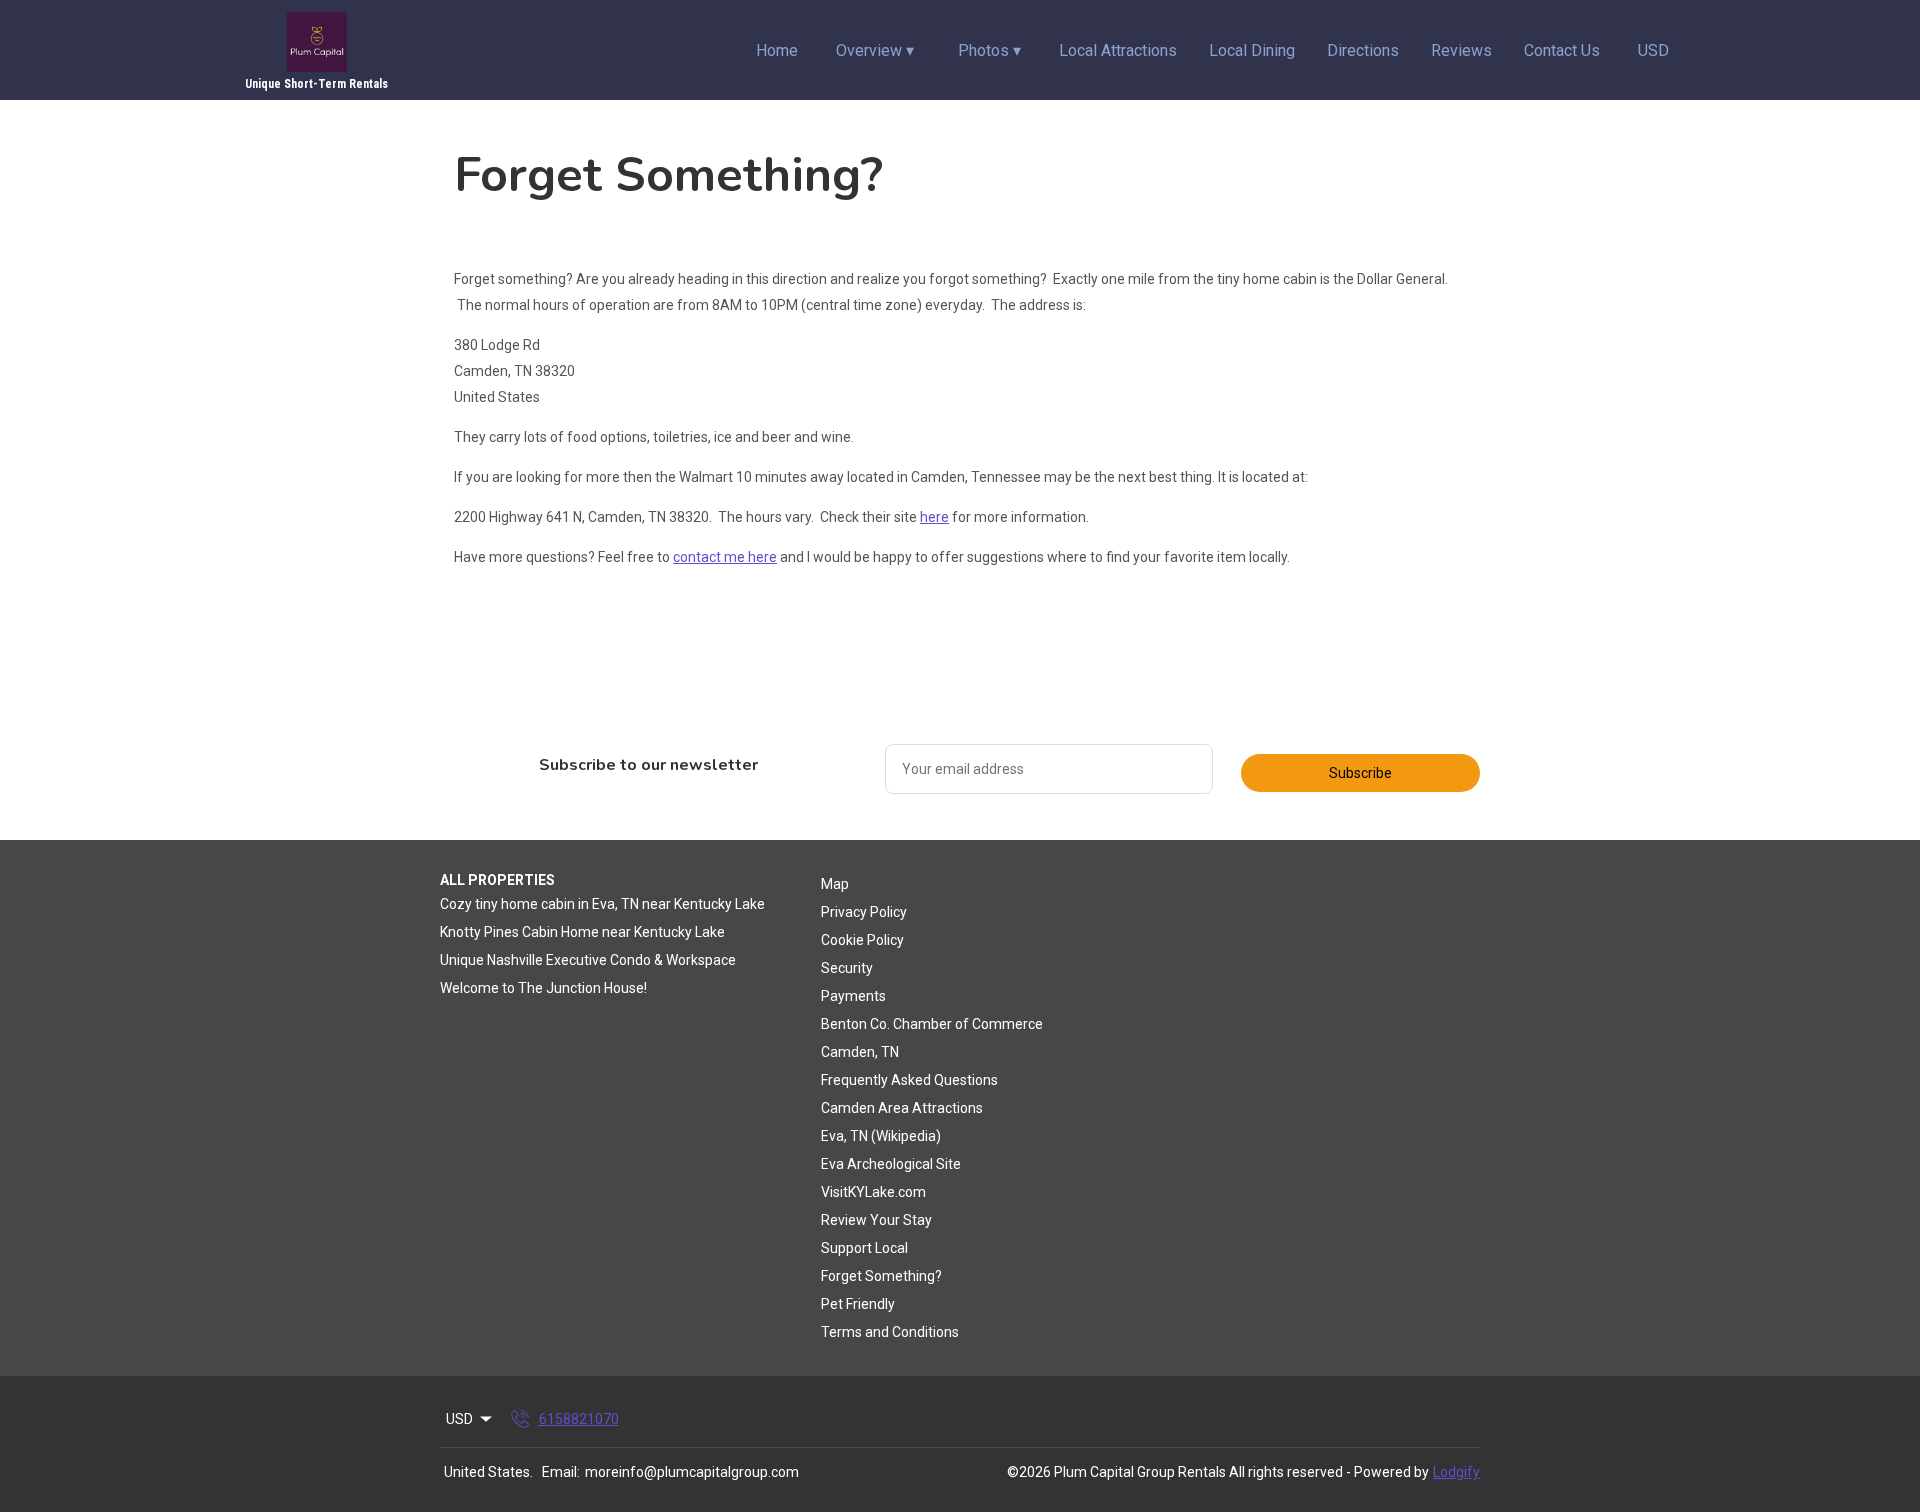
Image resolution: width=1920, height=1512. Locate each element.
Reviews (1461, 50)
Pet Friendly (858, 1304)
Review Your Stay (876, 1220)
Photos (989, 50)
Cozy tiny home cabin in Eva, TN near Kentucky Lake (602, 904)
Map (835, 884)
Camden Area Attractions (902, 1108)
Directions (1363, 50)
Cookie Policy (862, 940)
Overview (875, 50)
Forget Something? (881, 1276)
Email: (561, 1472)
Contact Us (1562, 50)
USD (1653, 50)
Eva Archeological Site (891, 1164)
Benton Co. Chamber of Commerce (932, 1024)
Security (847, 968)
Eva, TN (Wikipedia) (881, 1136)
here (934, 517)
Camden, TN (860, 1052)
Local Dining (1252, 50)
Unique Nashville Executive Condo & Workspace (588, 960)
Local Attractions (1118, 50)
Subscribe (1360, 773)
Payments (853, 996)
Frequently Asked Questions (909, 1080)
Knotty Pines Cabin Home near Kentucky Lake (582, 932)
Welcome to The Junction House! (543, 988)
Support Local (864, 1248)
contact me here (725, 557)
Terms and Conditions (890, 1332)
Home (777, 50)
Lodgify (1456, 1472)
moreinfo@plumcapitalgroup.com (692, 1472)
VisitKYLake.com (873, 1192)
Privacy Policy (864, 912)
